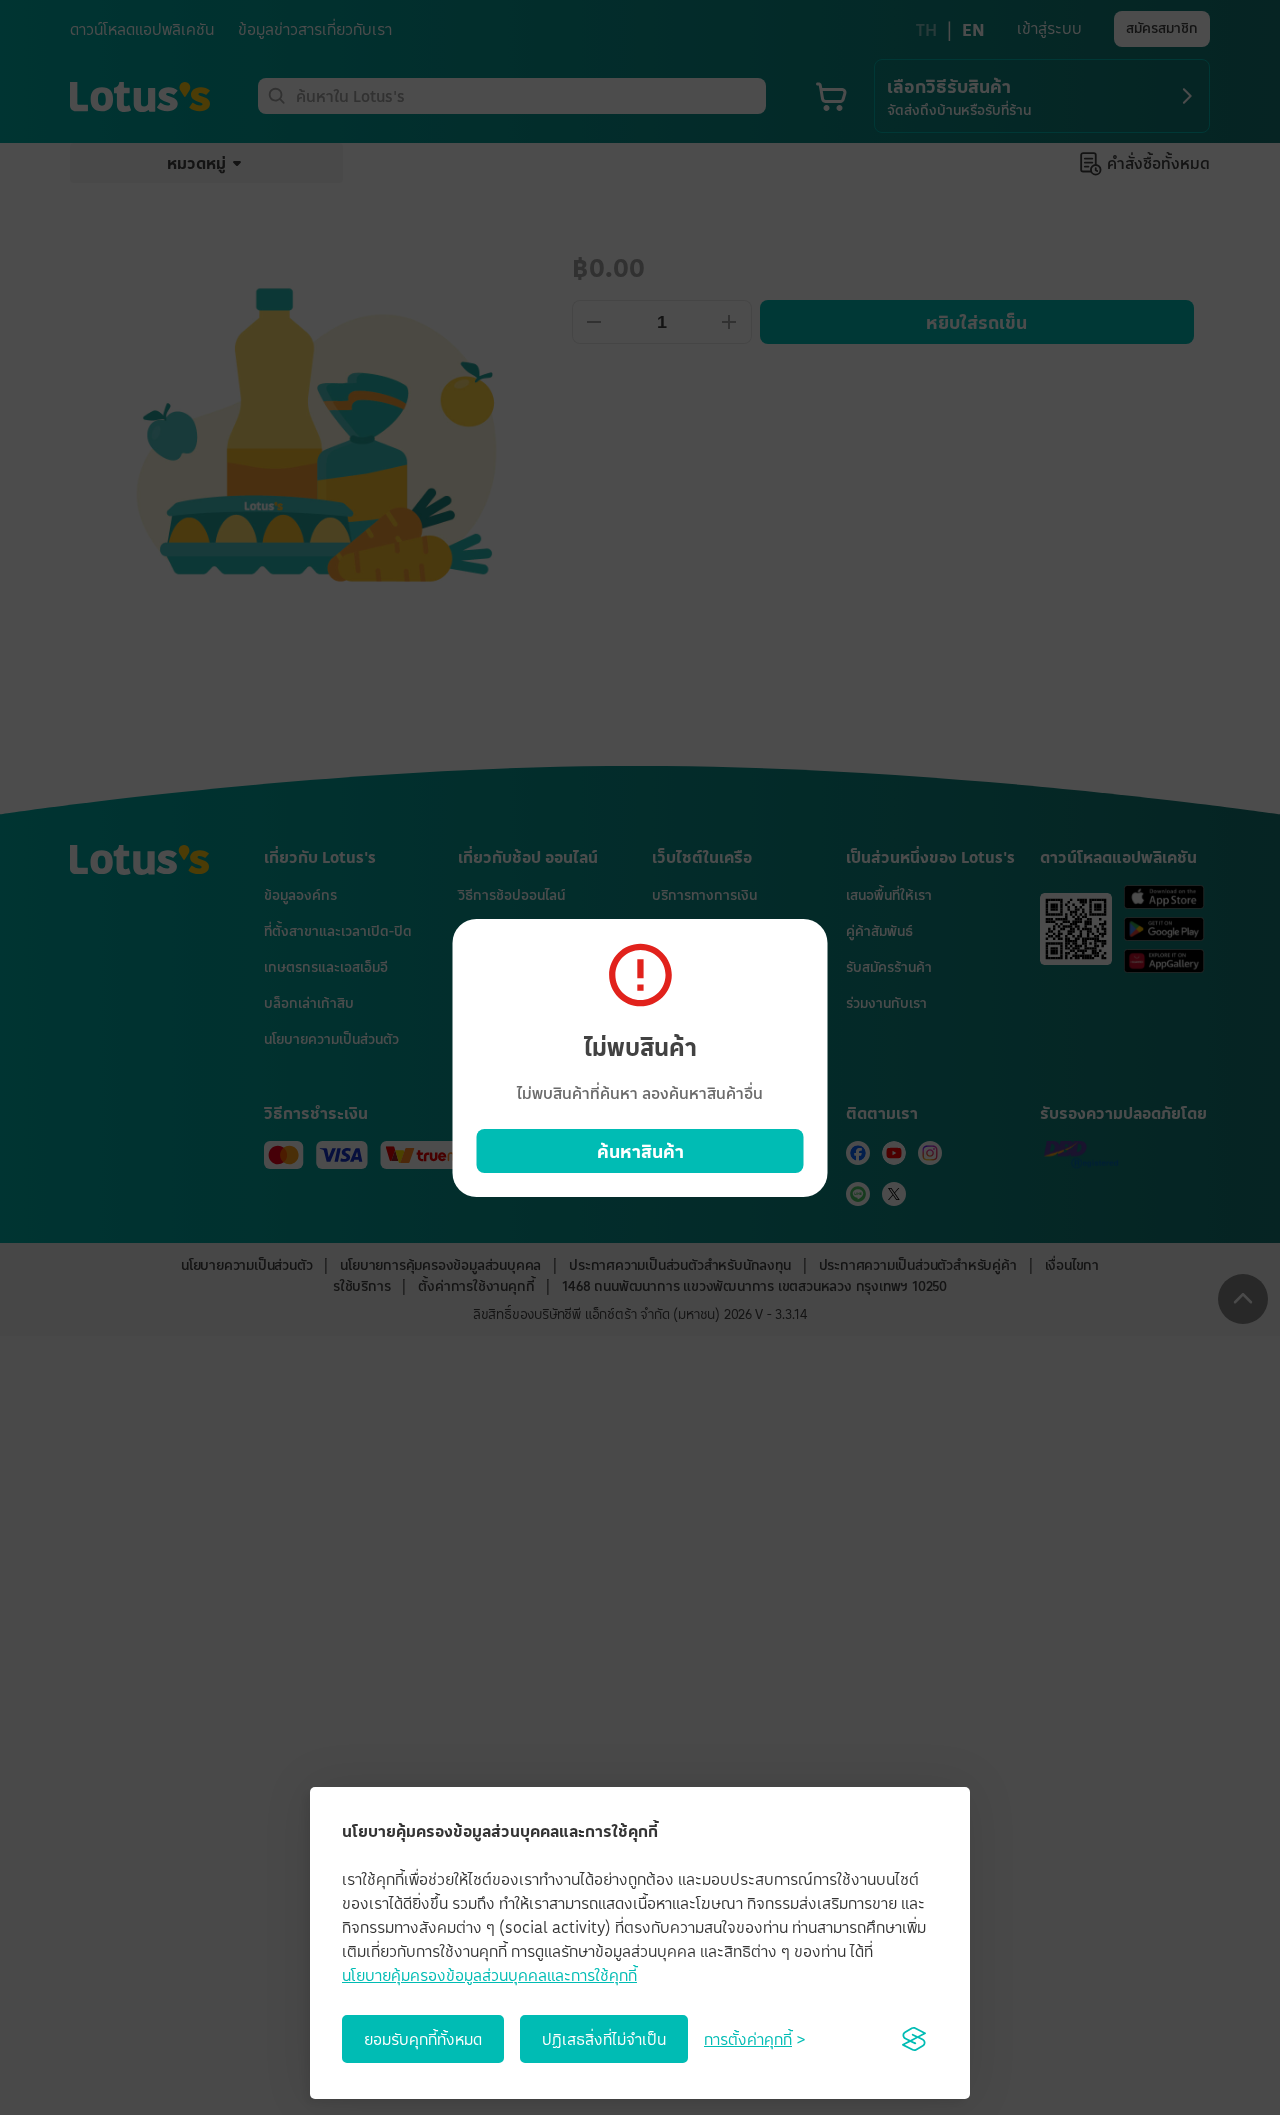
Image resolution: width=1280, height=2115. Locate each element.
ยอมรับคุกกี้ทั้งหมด (423, 2039)
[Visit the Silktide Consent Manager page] (914, 2039)
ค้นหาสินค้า (640, 1151)
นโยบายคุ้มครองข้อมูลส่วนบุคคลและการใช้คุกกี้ (489, 1975)
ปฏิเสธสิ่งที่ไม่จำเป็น (604, 2039)
